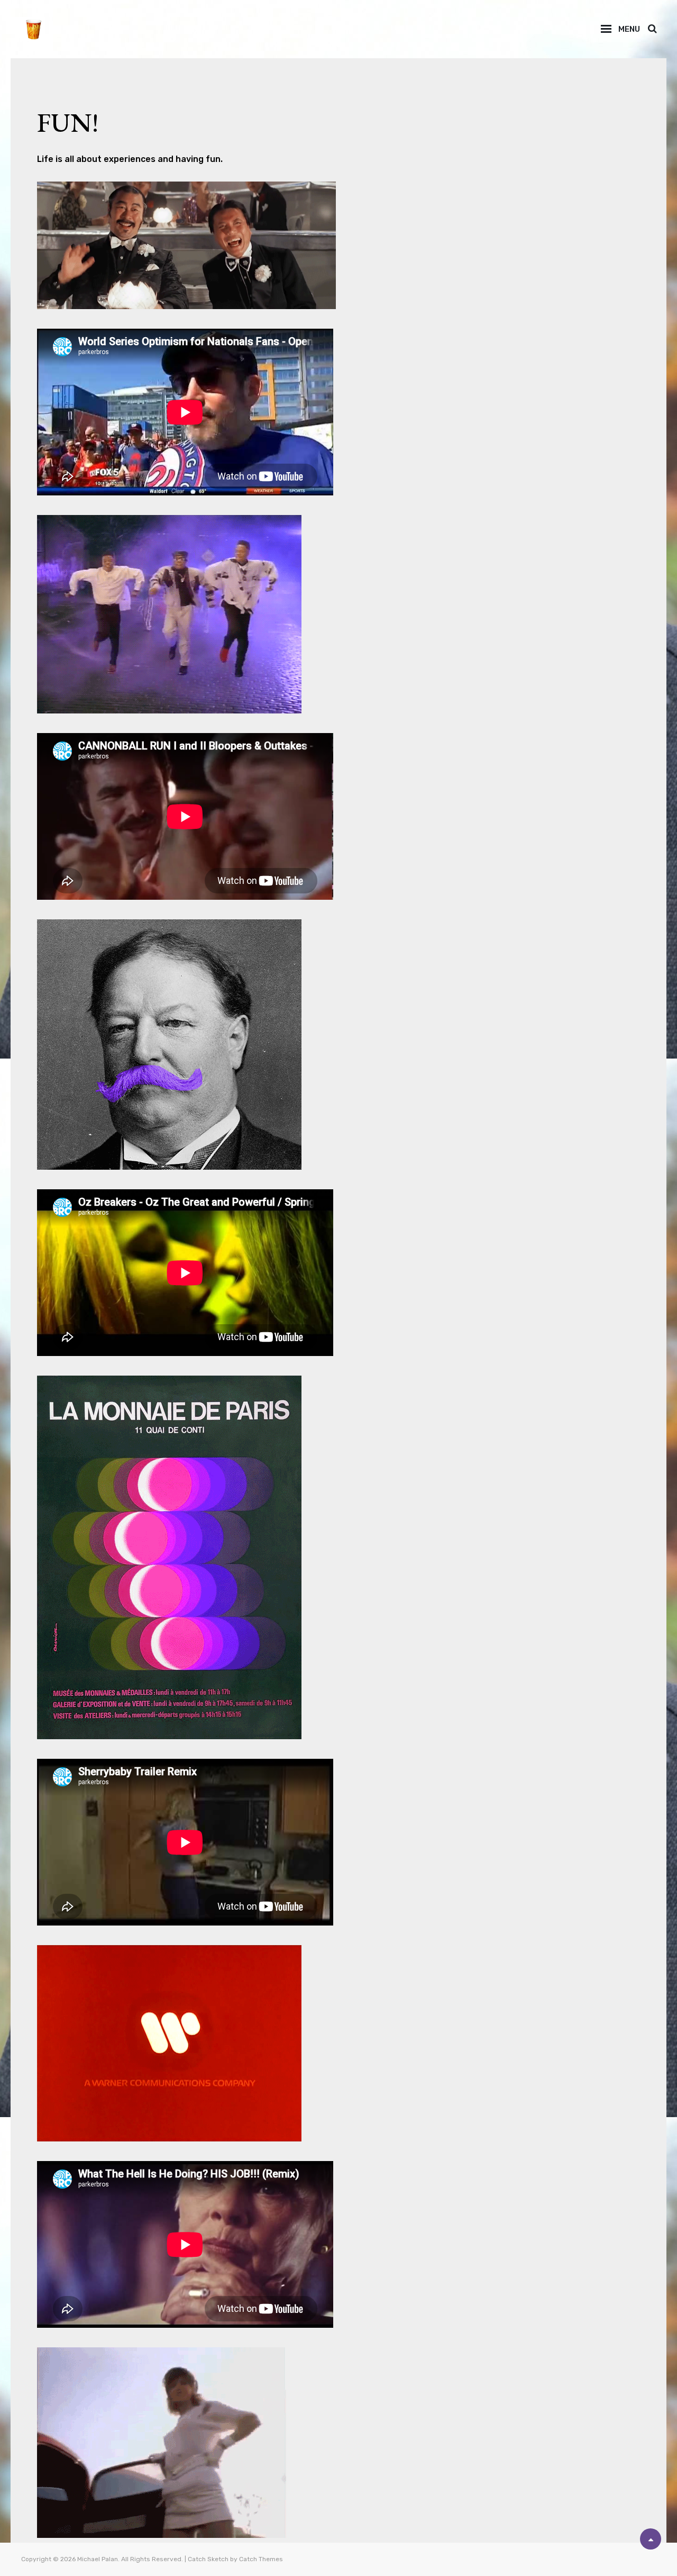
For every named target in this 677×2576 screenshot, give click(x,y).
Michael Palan (98, 2559)
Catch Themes (261, 2559)
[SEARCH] (652, 29)
